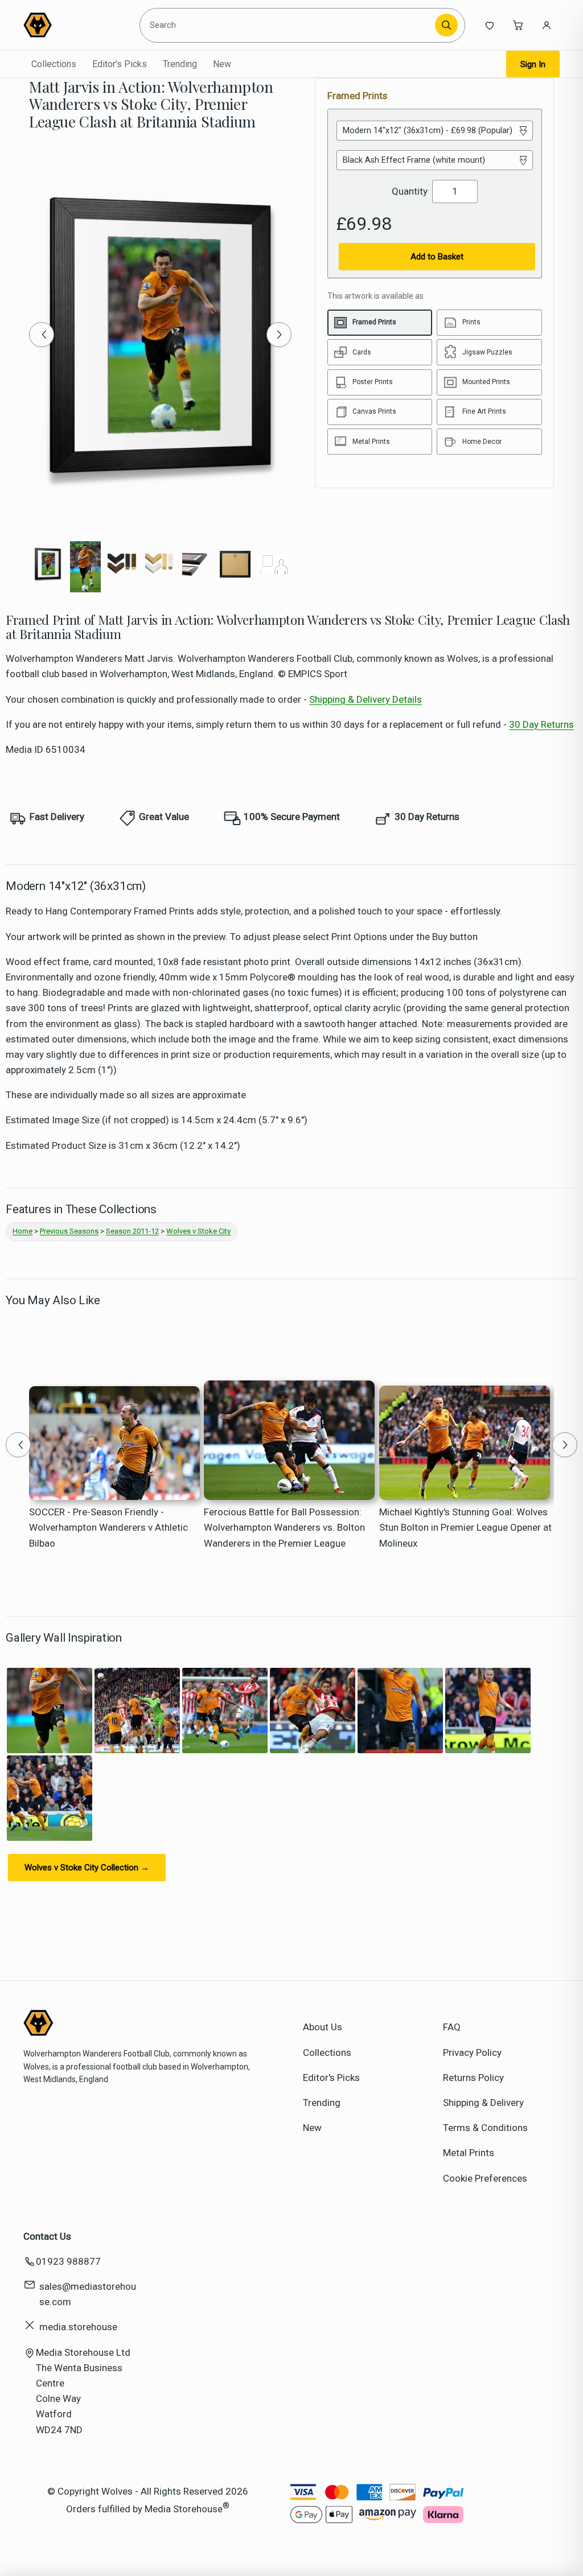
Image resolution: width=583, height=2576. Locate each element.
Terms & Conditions (485, 2128)
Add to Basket (437, 257)
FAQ (452, 2027)
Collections (54, 64)
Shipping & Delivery (483, 2103)
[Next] (279, 335)
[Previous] (42, 335)
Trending (180, 64)
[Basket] (518, 25)
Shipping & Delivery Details (366, 699)
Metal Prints (469, 2153)
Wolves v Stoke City (198, 1231)
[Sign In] (547, 25)
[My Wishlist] (490, 25)
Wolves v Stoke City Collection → (87, 1868)
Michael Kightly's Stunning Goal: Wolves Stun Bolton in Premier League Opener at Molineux (465, 1527)
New (222, 64)
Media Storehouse (184, 2509)
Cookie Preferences (485, 2178)
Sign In (533, 64)
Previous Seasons (69, 1231)
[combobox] (289, 25)
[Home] (75, 25)
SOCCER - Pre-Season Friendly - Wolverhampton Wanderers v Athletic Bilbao (108, 1527)
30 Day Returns (541, 724)
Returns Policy (473, 2078)
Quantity (410, 191)
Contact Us (47, 2236)
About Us (323, 2027)
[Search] (446, 25)
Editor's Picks (120, 64)
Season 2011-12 (132, 1231)
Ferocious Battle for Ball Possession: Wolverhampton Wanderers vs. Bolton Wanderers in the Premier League (284, 1527)
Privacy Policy (472, 2052)
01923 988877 (68, 2261)
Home (22, 1231)
